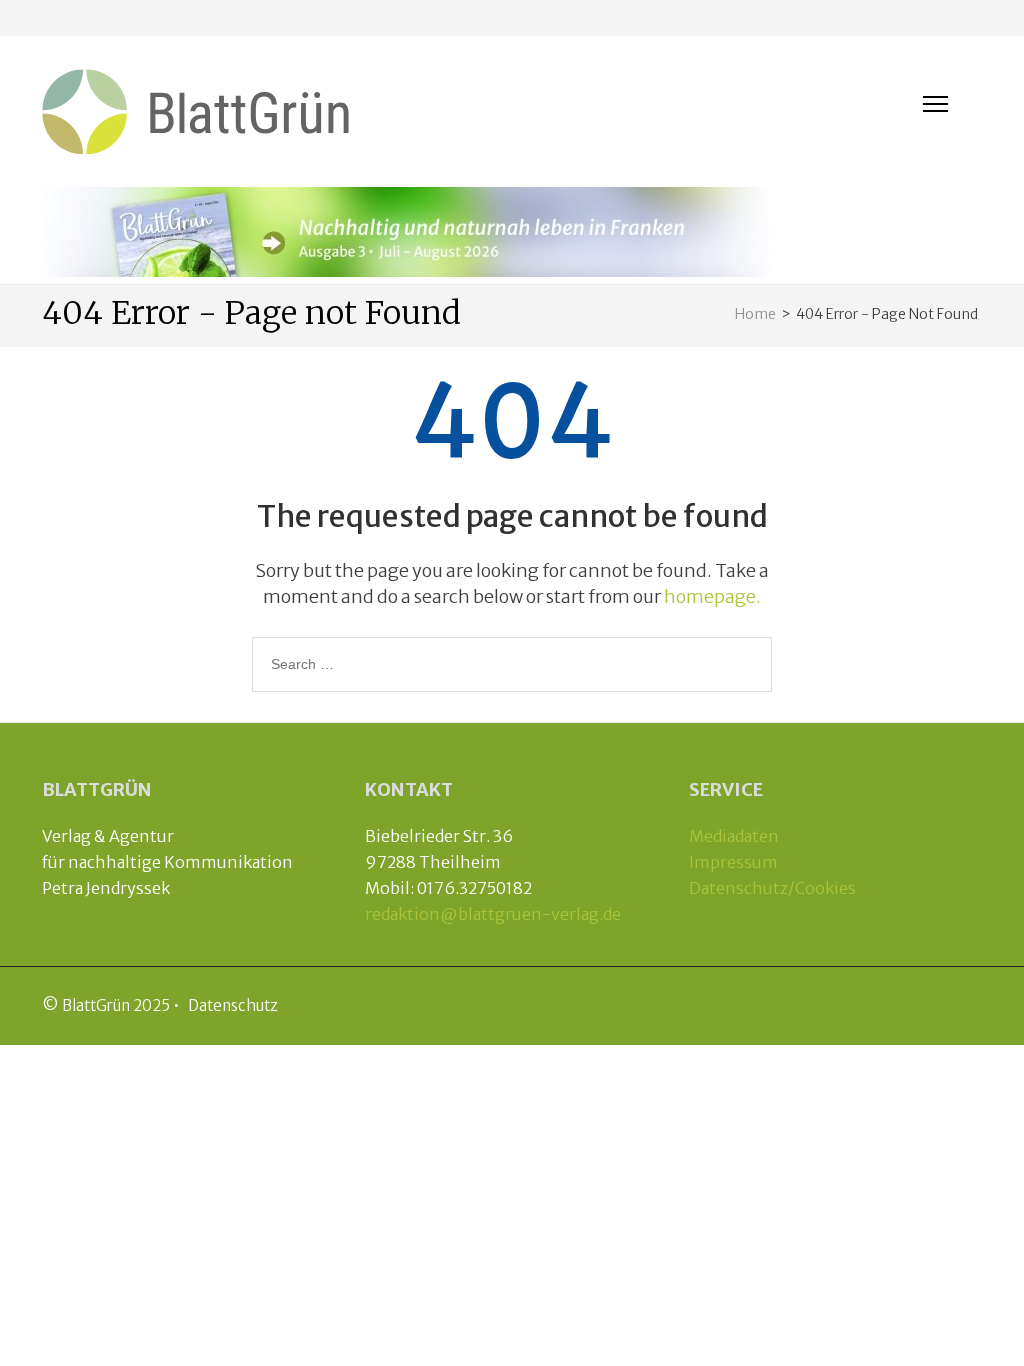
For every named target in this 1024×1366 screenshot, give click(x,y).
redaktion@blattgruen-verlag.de (493, 914)
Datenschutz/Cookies (772, 888)
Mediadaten (734, 836)
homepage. (712, 596)
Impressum (733, 862)
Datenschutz (233, 1006)
